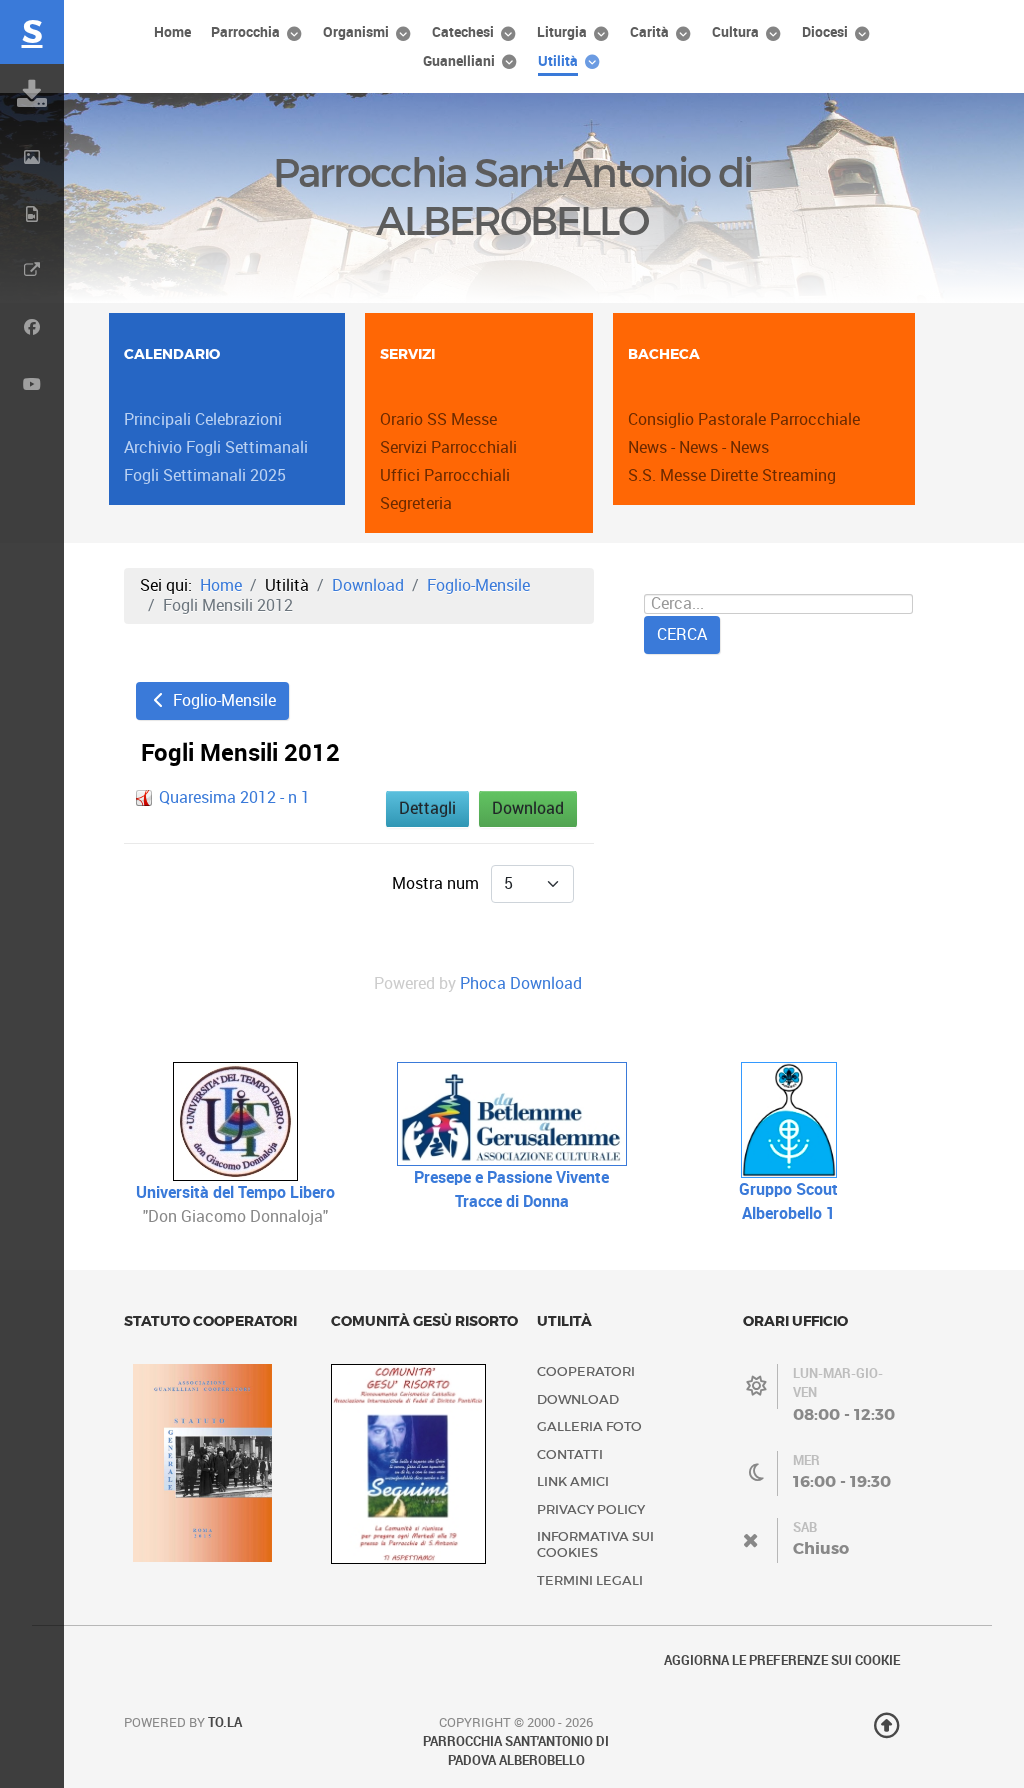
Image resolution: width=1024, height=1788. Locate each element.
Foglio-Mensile (222, 700)
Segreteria (416, 503)
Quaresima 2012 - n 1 (234, 797)
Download (528, 808)
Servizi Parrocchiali (448, 447)
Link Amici (573, 1481)
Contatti (570, 1454)
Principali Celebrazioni (203, 419)
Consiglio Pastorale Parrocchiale (744, 419)
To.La (225, 1722)
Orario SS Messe (438, 419)
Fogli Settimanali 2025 (205, 475)
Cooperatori (586, 1371)
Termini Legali (590, 1580)
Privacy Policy (591, 1509)
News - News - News (698, 447)
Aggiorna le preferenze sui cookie (782, 1660)
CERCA (682, 634)
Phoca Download (521, 983)
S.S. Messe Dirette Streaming (732, 475)
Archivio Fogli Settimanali (216, 447)
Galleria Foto (589, 1426)
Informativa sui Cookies (595, 1544)
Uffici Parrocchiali (445, 475)
